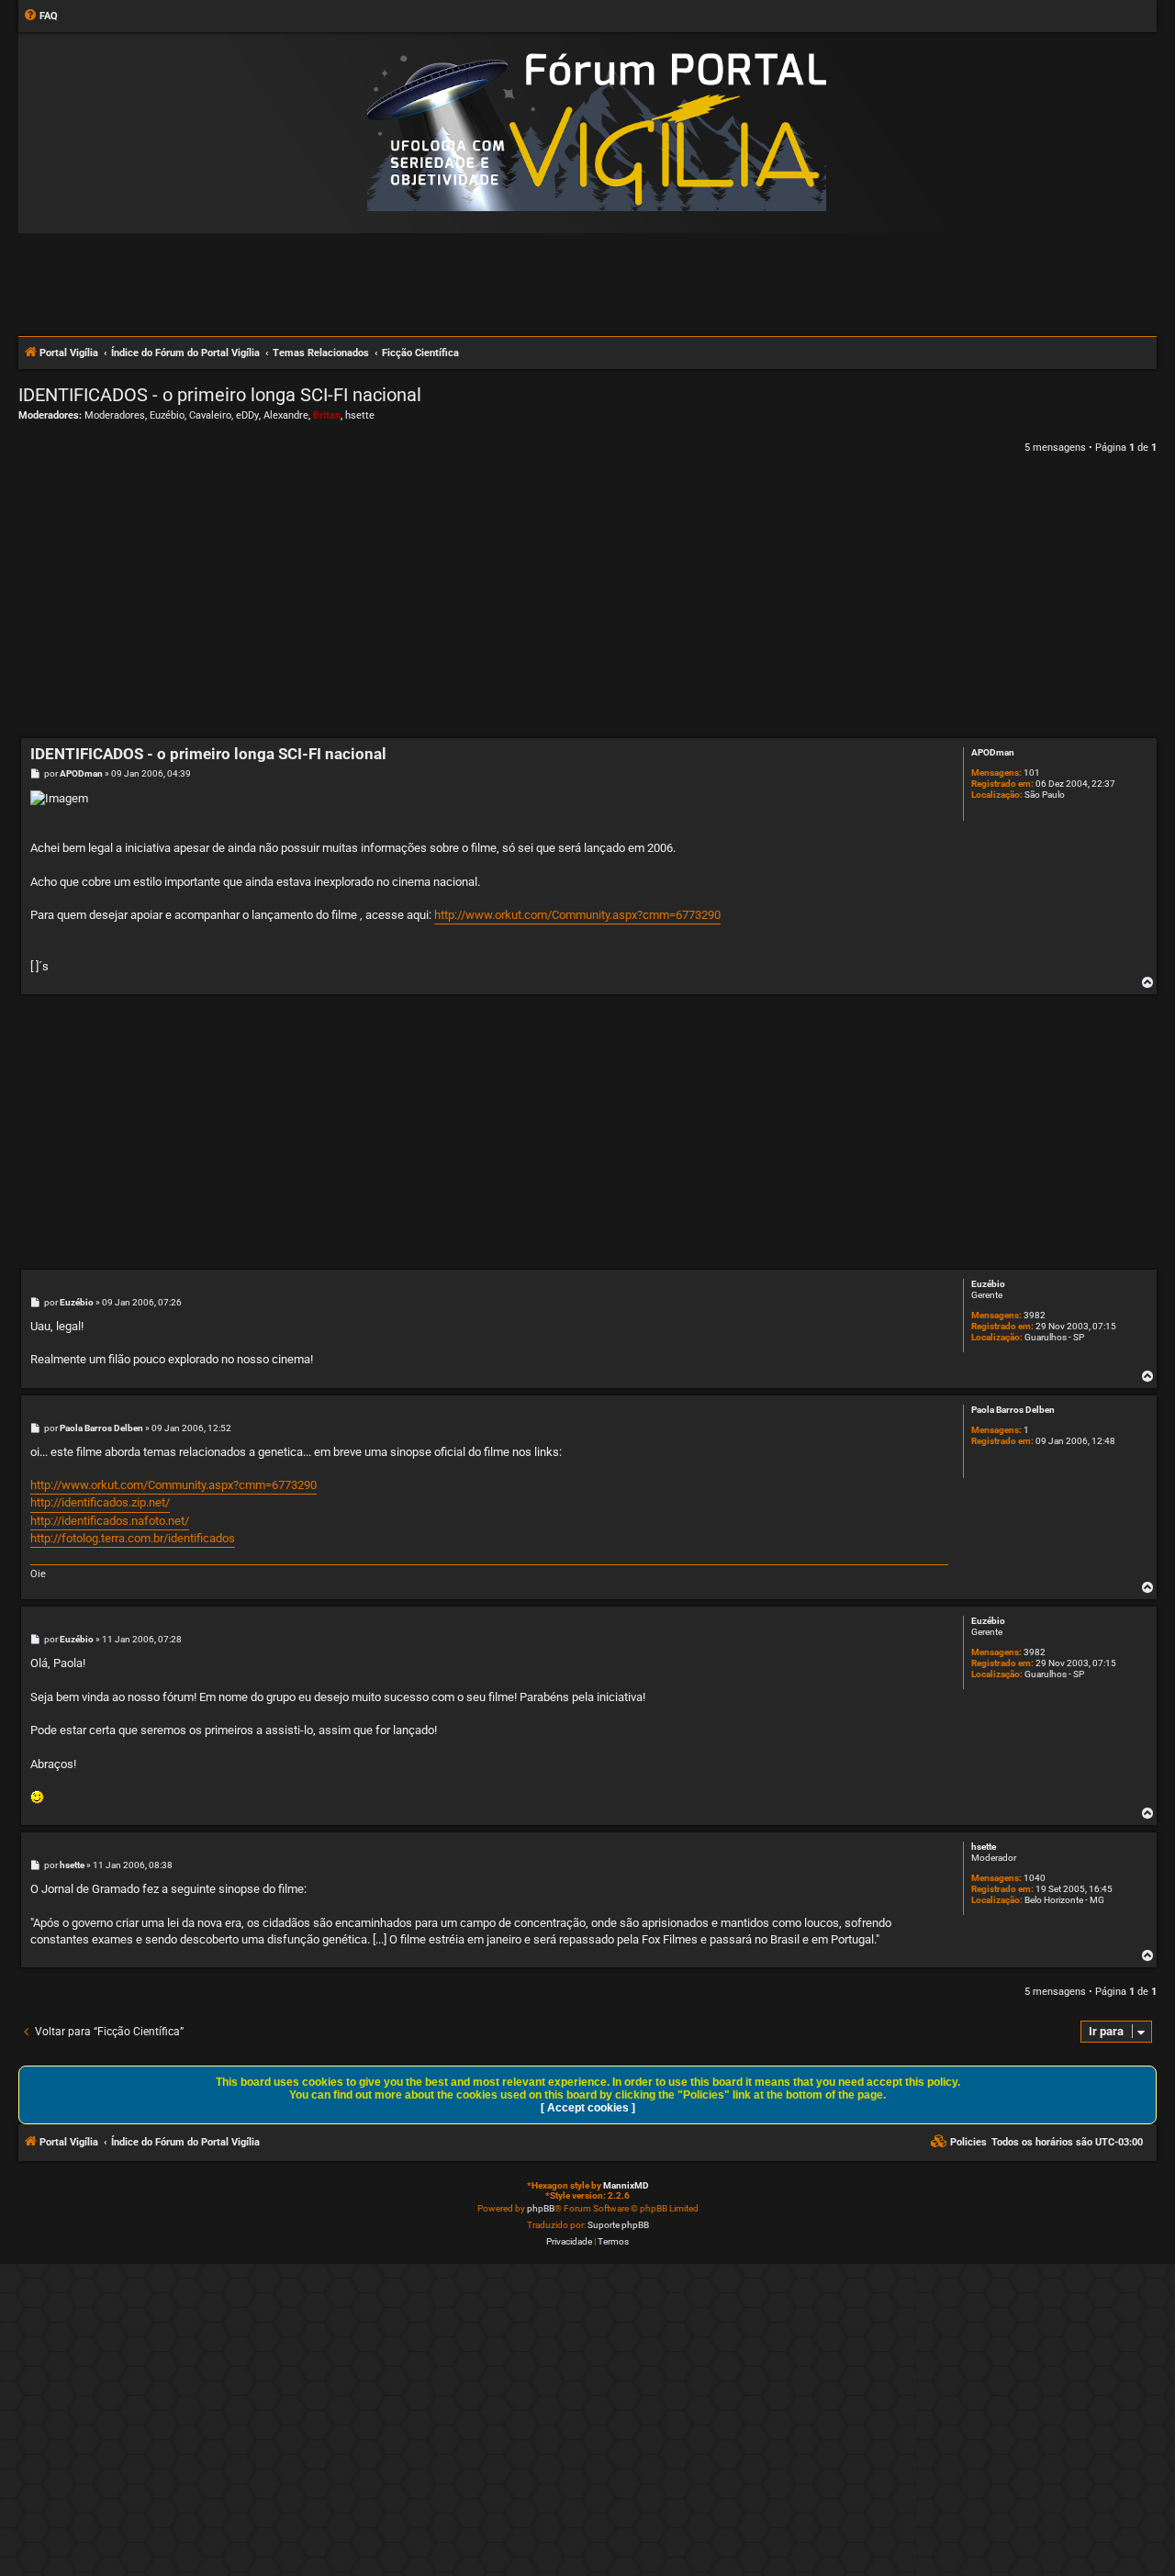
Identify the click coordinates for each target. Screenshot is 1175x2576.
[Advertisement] (587, 284)
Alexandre (286, 415)
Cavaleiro (210, 415)
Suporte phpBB (618, 2225)
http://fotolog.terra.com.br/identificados (133, 1538)
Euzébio (167, 415)
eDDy (247, 415)
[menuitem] (40, 17)
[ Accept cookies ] (588, 2108)
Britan (327, 415)
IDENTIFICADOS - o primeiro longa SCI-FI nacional (220, 395)
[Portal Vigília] (597, 132)
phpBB (541, 2208)
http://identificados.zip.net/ (100, 1502)
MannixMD (626, 2185)
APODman (993, 752)
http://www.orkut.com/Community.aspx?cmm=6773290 (577, 915)
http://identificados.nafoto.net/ (110, 1521)
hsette (360, 415)
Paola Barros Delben (1013, 1410)
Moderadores (115, 415)
